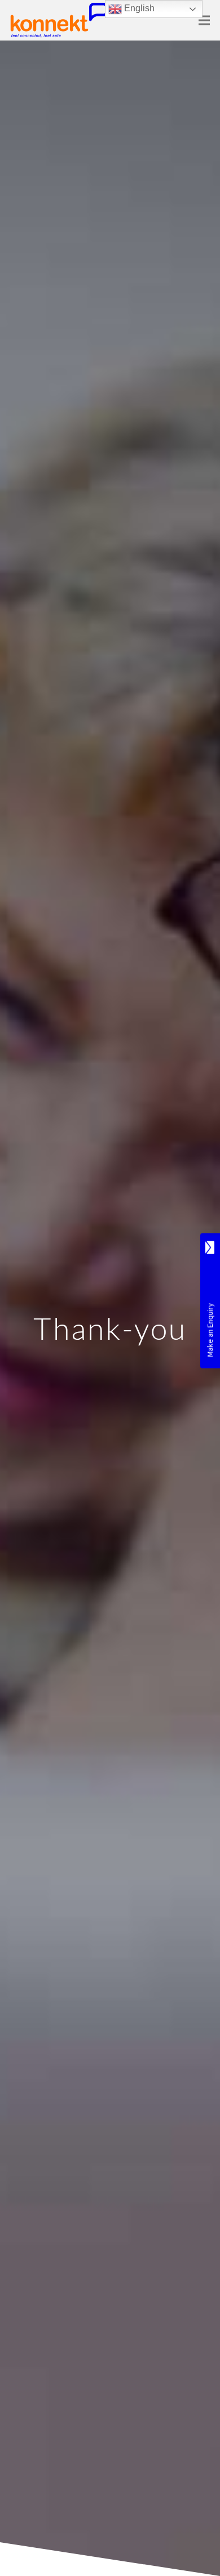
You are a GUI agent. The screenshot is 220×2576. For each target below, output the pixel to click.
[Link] (59, 20)
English (138, 8)
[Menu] (204, 20)
